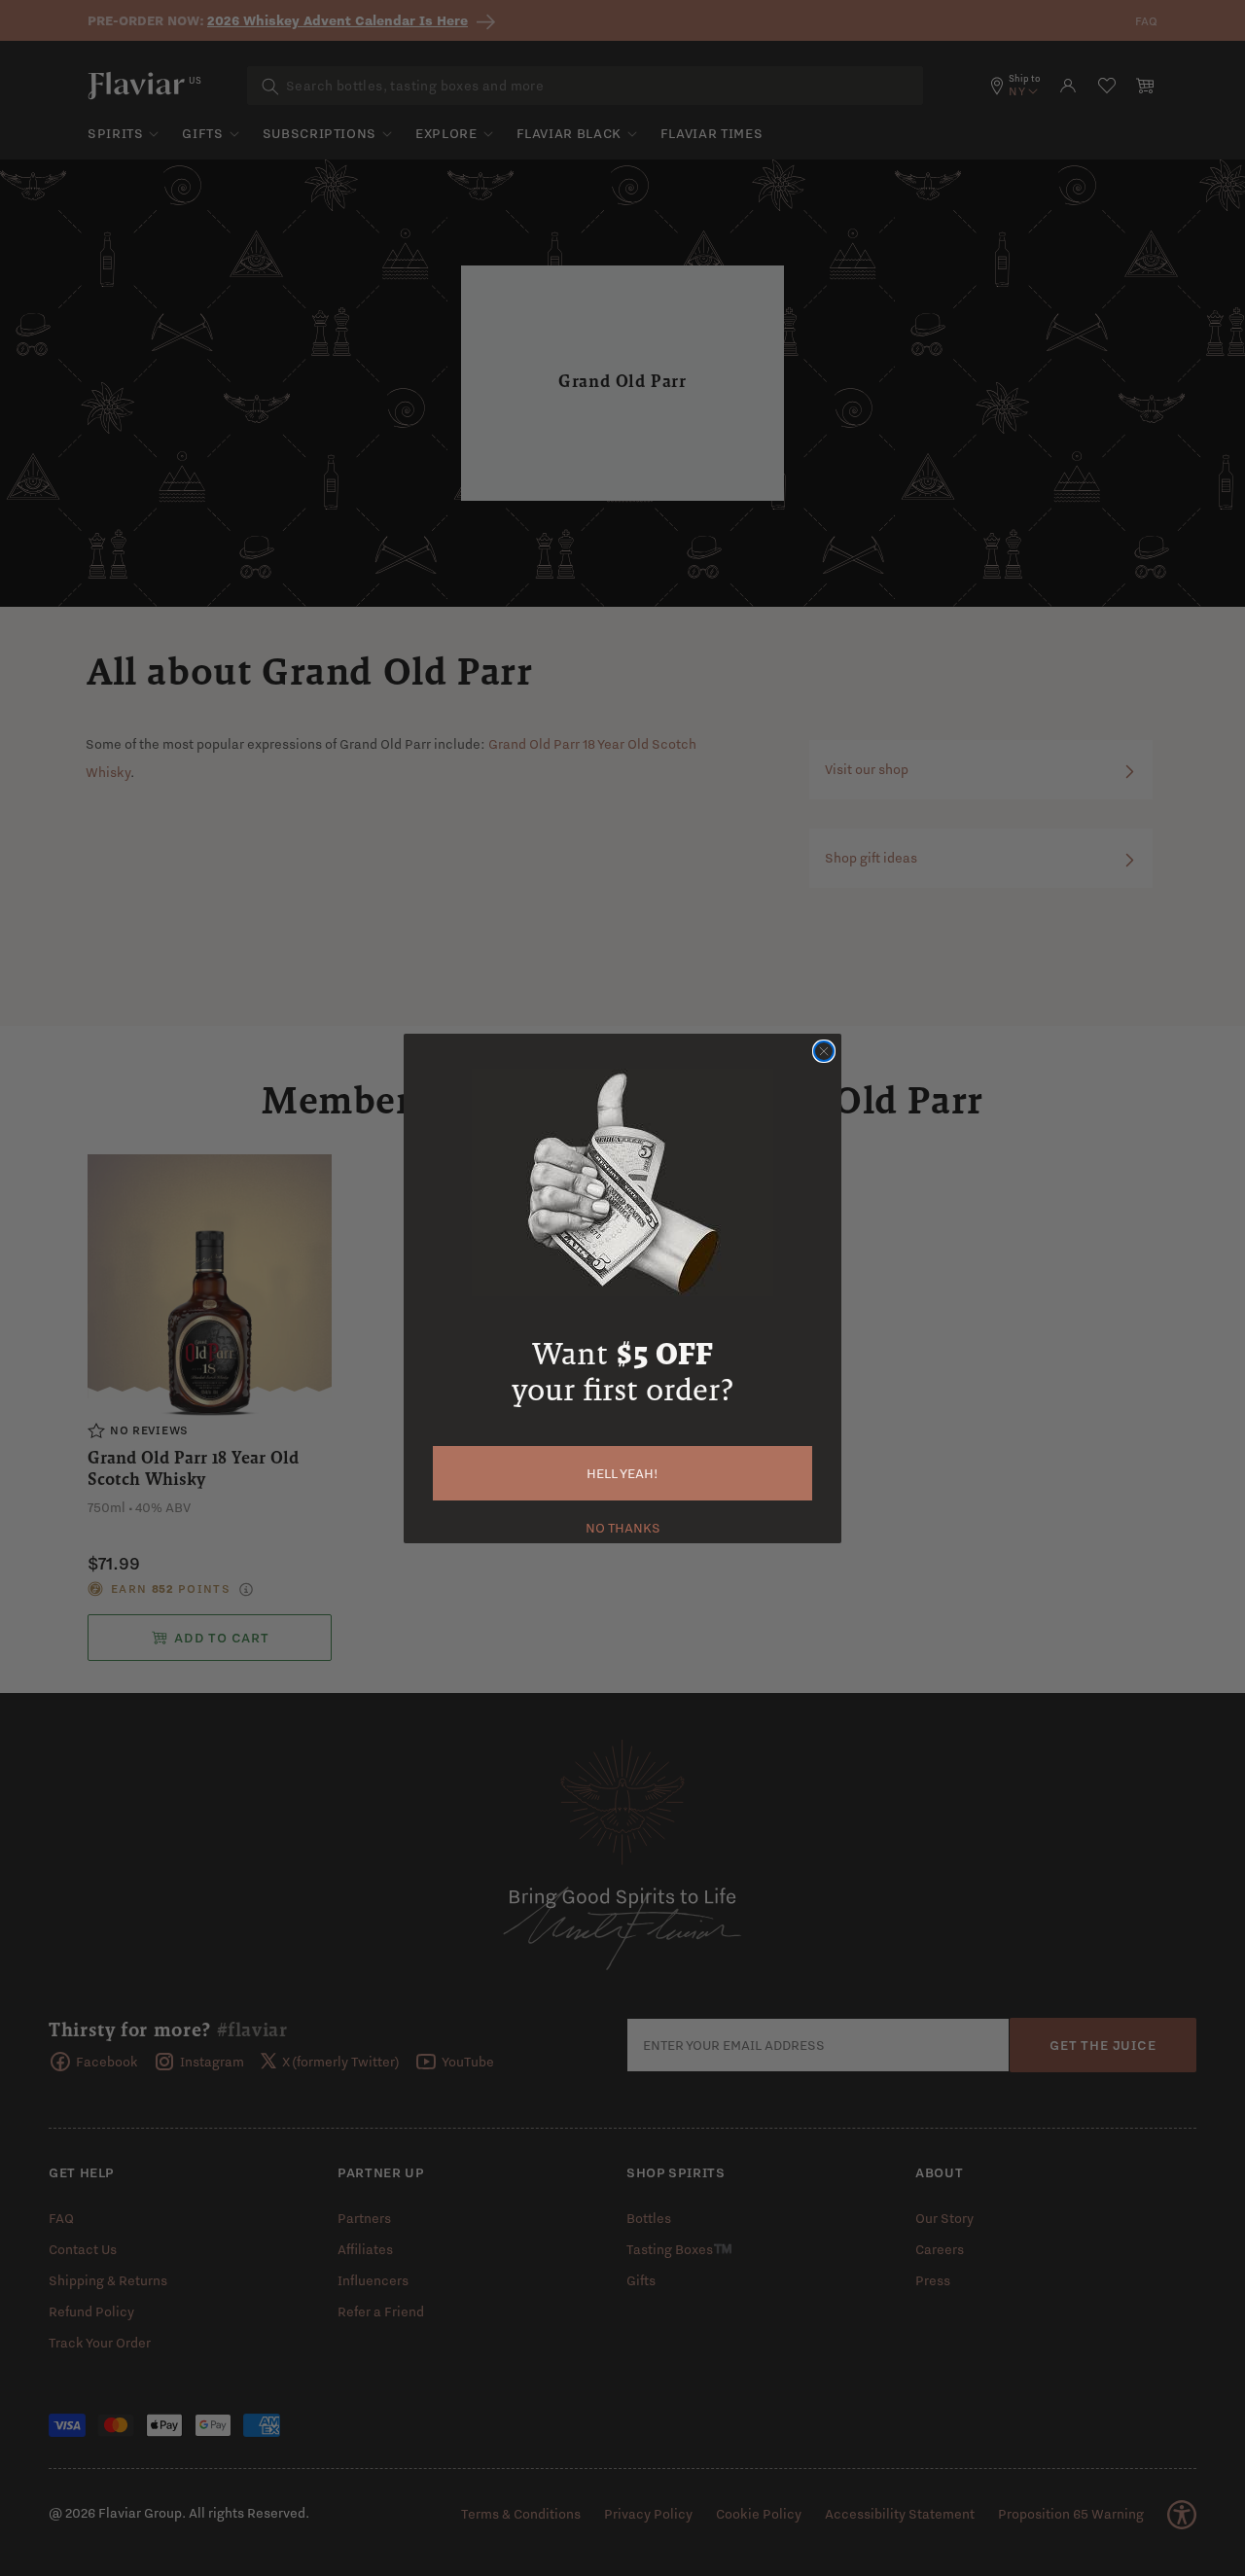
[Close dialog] (824, 1051)
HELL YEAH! (622, 1473)
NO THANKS (623, 1526)
